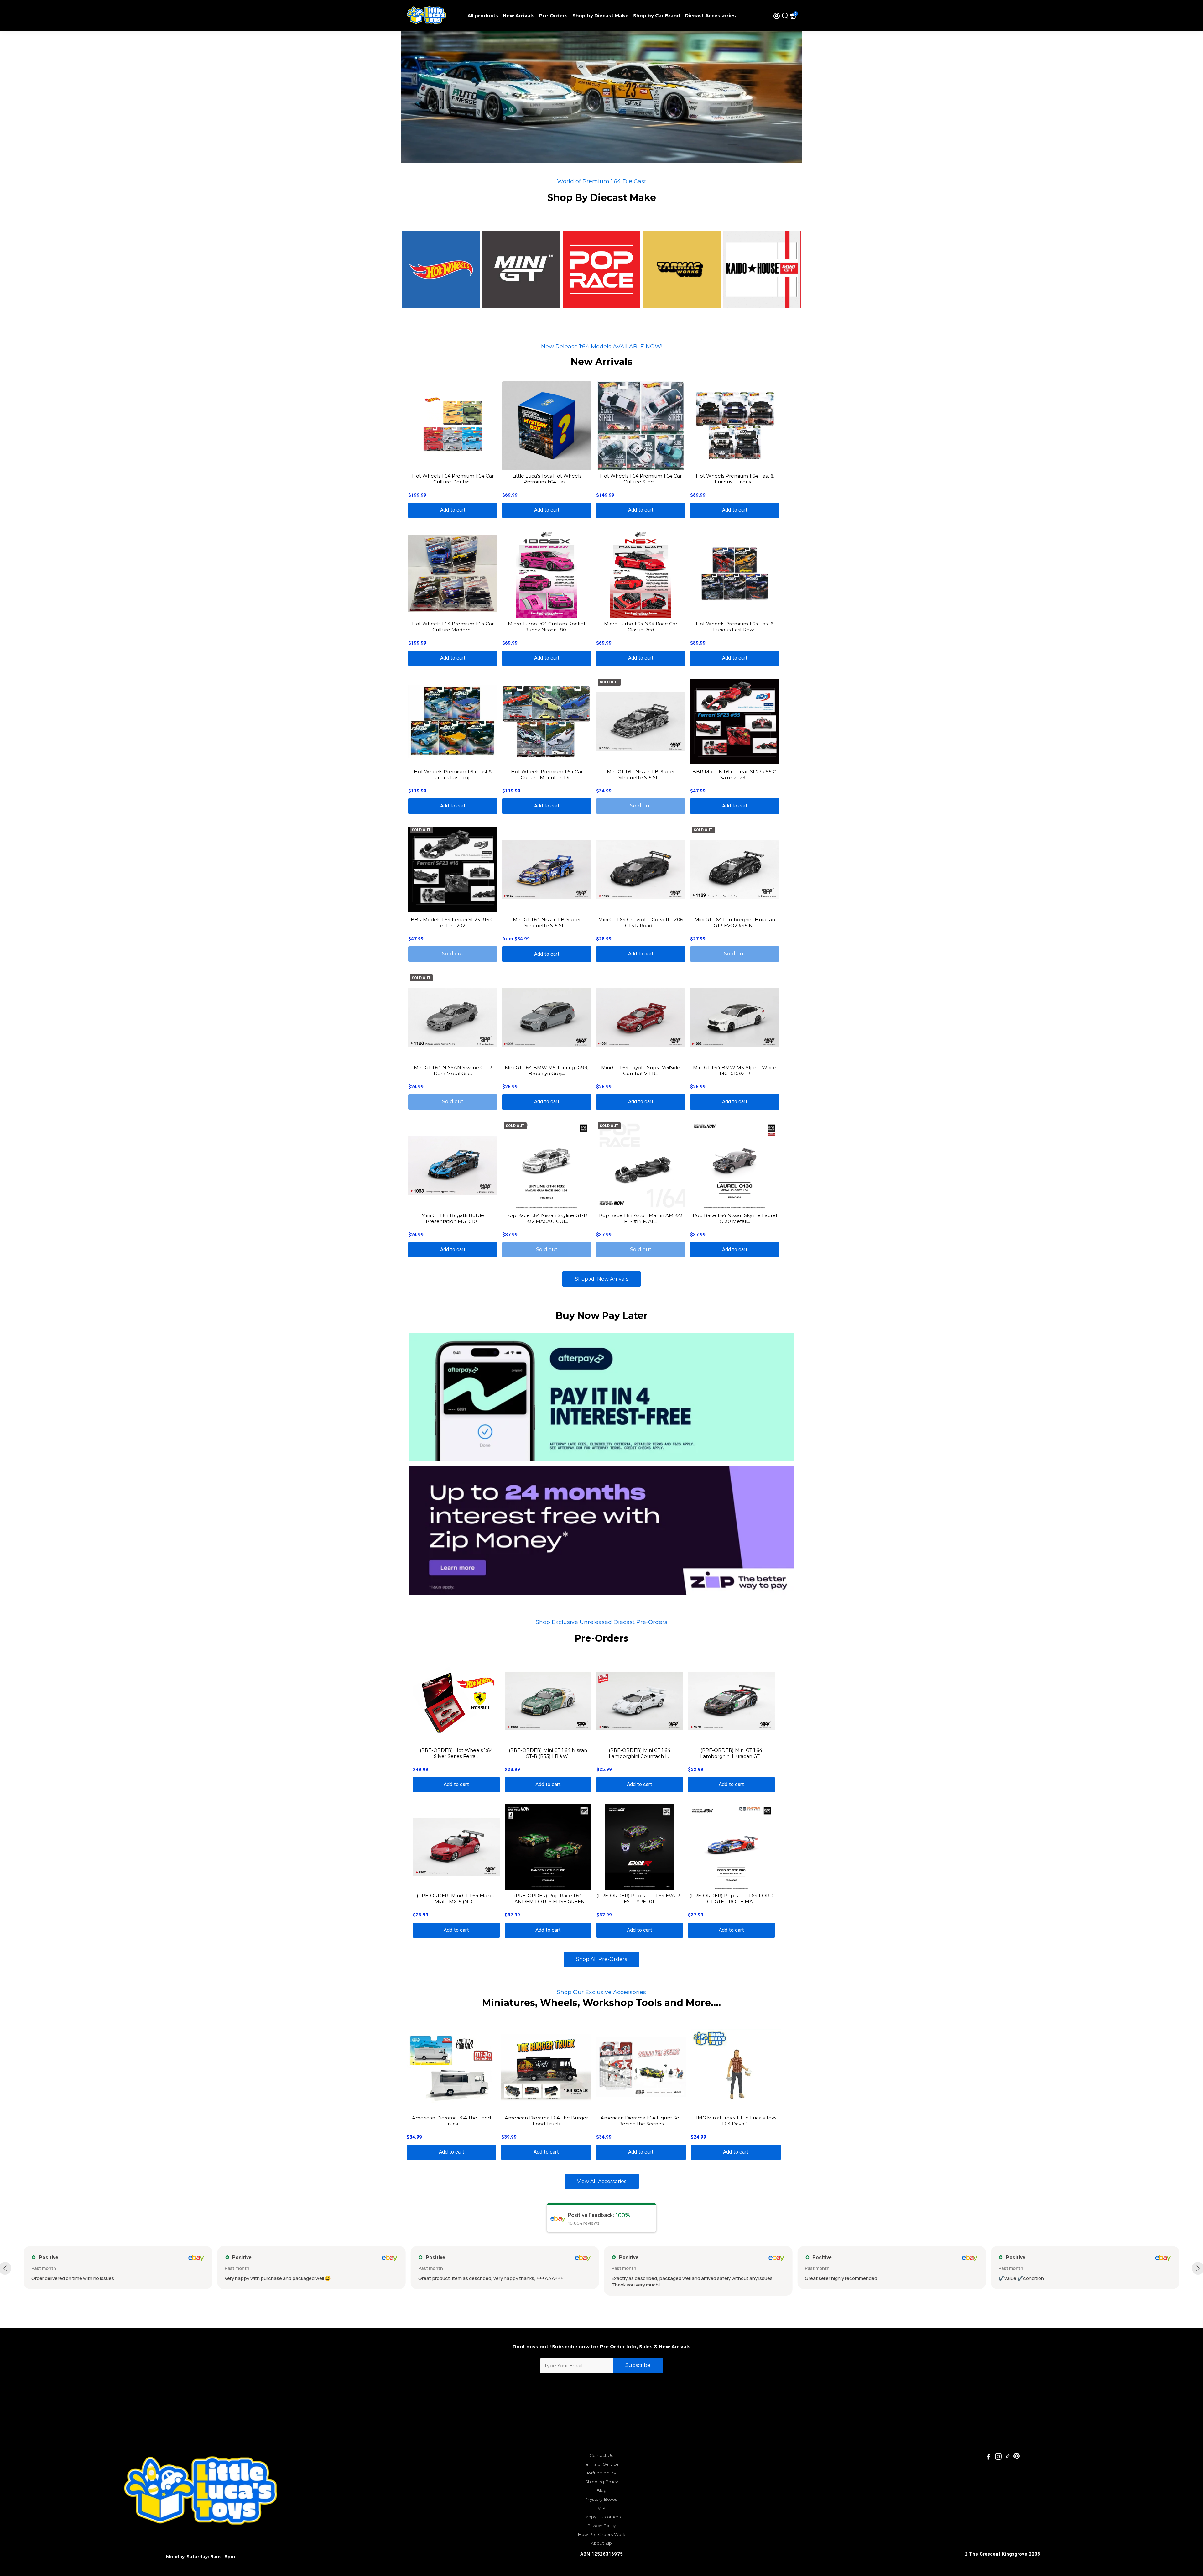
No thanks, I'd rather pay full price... (541, 1331)
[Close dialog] (717, 1213)
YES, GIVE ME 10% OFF (540, 1308)
